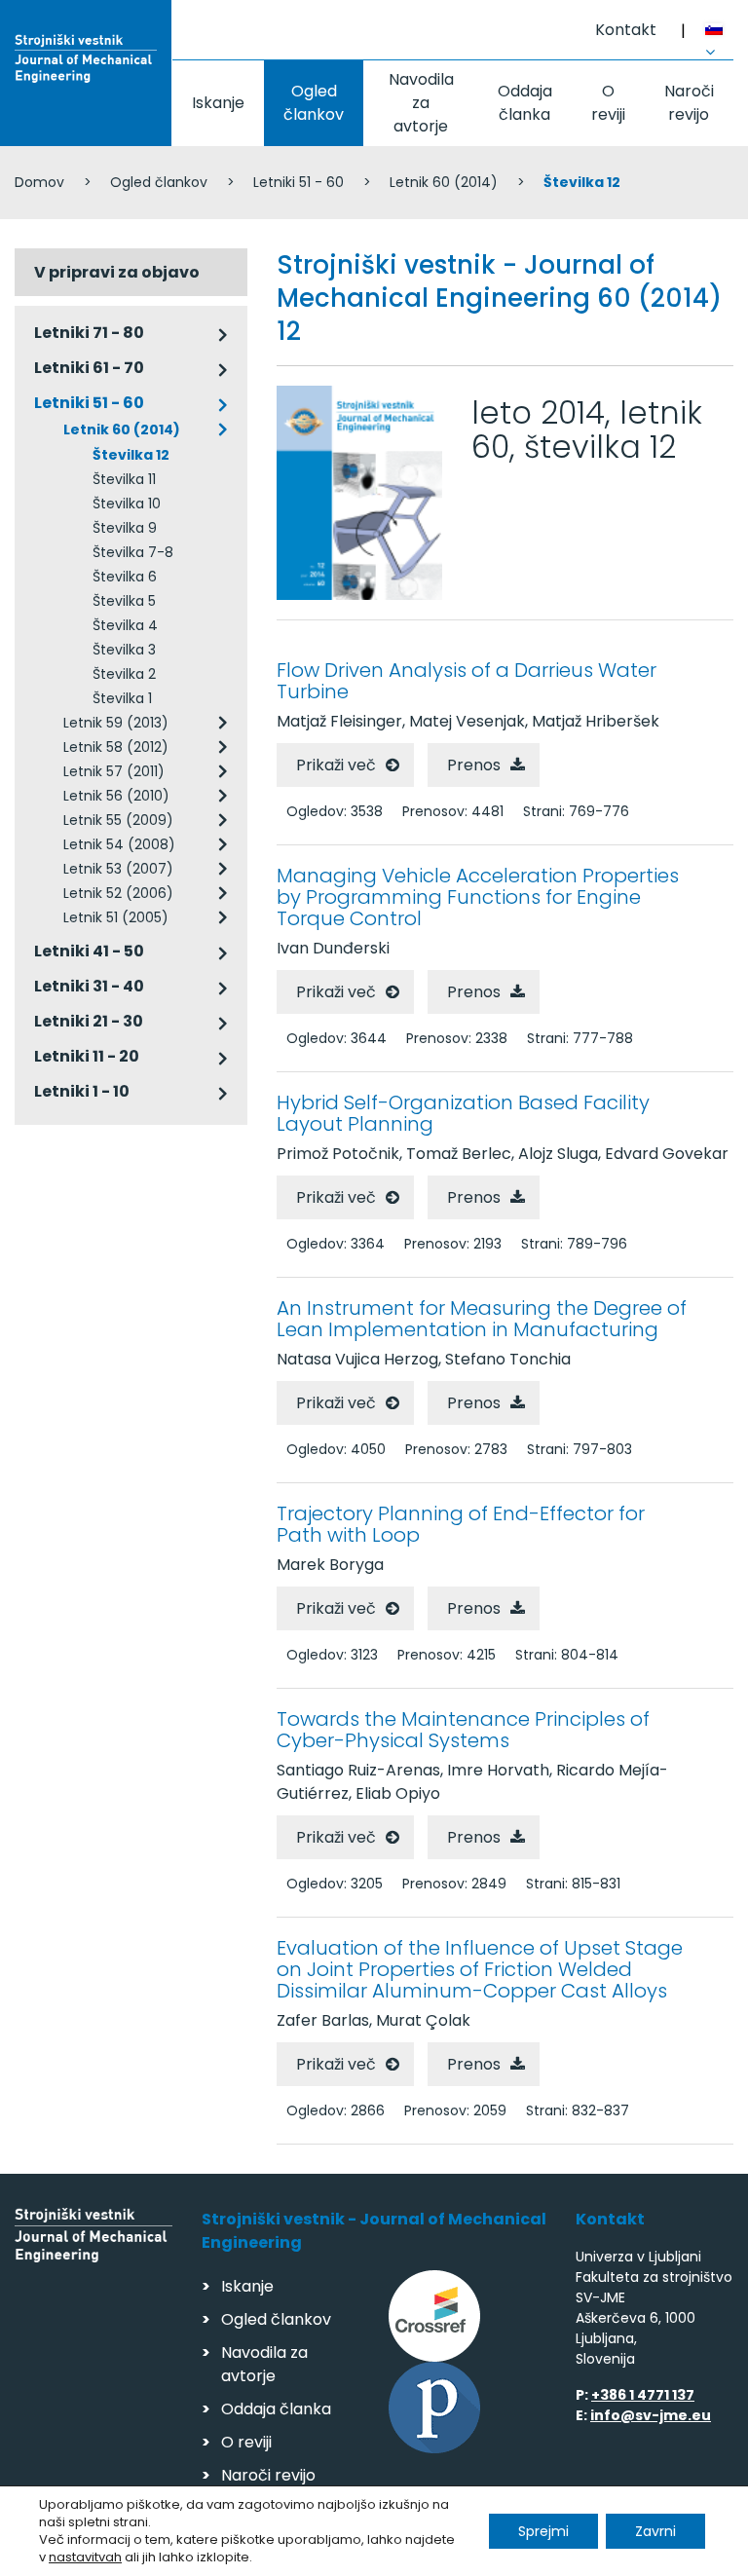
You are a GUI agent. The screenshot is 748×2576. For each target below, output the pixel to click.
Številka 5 (124, 601)
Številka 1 (122, 698)
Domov (39, 182)
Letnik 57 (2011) (114, 771)
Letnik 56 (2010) (116, 796)
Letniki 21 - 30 (89, 1021)
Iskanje (218, 103)
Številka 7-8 (133, 552)
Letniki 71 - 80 (89, 333)
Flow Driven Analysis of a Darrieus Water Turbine (467, 681)
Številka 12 (131, 455)
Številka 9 (125, 528)
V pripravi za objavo (117, 272)
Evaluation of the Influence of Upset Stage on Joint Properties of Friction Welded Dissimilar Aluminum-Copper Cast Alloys (480, 1969)
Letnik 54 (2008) (119, 844)
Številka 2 (124, 674)
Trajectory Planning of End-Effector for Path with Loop (461, 1524)
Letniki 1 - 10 (82, 1091)
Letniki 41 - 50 (89, 951)
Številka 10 (127, 504)
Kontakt (626, 30)
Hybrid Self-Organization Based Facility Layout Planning (463, 1113)
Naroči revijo (689, 103)
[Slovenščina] (719, 32)
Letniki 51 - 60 (299, 182)
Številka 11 (124, 479)
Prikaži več (336, 765)
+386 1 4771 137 (643, 2395)
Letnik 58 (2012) (116, 747)
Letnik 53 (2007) (118, 869)
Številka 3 (124, 650)
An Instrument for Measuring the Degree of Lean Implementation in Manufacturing (482, 1319)
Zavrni (655, 2531)
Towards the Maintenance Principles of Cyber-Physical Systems (463, 1730)
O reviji (608, 103)
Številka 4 (125, 625)
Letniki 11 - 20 (87, 1056)
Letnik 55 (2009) (118, 820)
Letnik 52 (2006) (118, 893)
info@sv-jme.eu (651, 2415)
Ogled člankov (314, 103)
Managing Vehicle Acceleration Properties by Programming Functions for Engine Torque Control (478, 897)
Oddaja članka (525, 103)
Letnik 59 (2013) (116, 723)
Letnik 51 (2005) (116, 917)
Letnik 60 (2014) (444, 182)
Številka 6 (125, 577)
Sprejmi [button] (543, 2531)
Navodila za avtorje (421, 103)
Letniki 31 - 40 (89, 986)
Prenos (474, 765)
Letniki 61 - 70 (89, 368)
